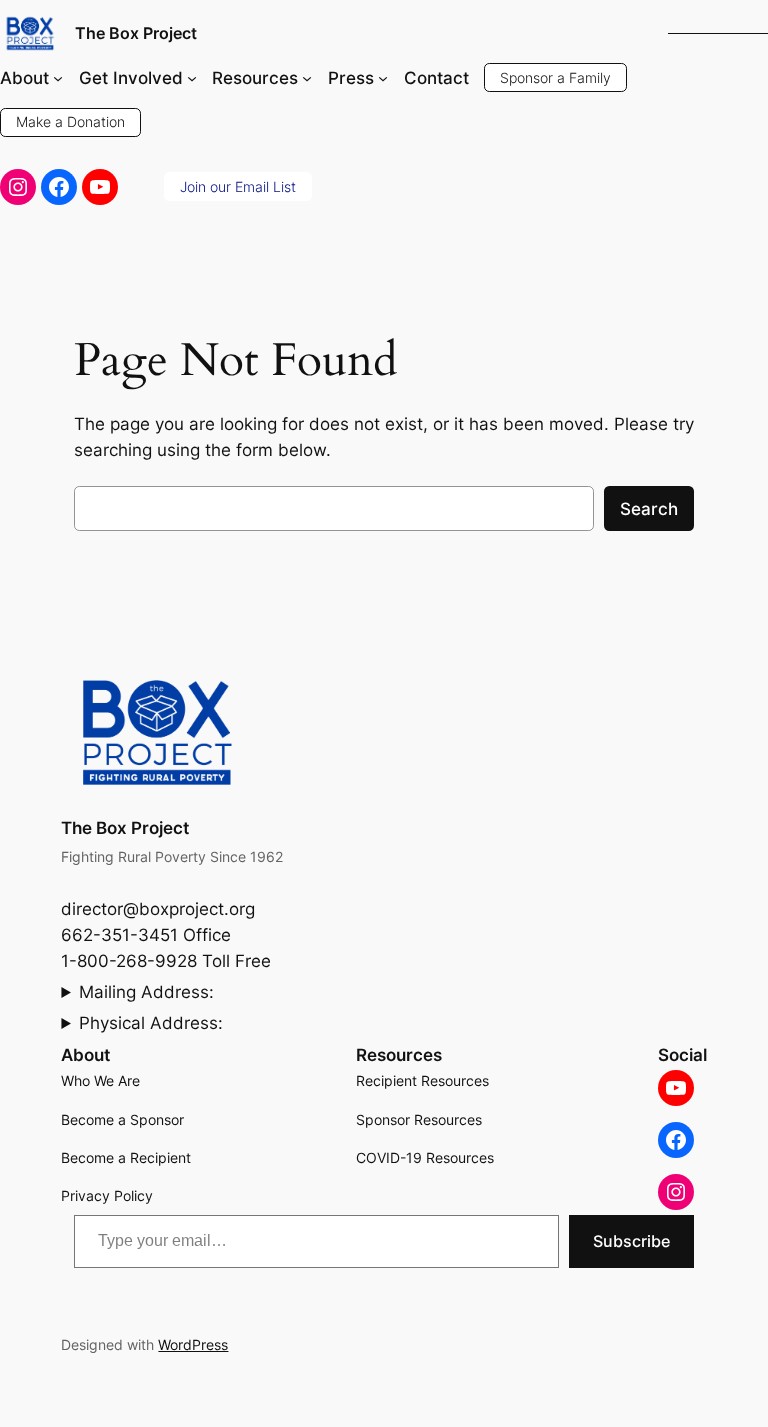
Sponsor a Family (555, 77)
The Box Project (136, 33)
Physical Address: (151, 1023)
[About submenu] (58, 78)
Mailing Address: (146, 992)
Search (649, 509)
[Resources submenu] (307, 78)
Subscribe (631, 1241)
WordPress (193, 1344)
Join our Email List (238, 186)
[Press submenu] (383, 78)
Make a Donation (70, 121)
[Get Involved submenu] (192, 78)
